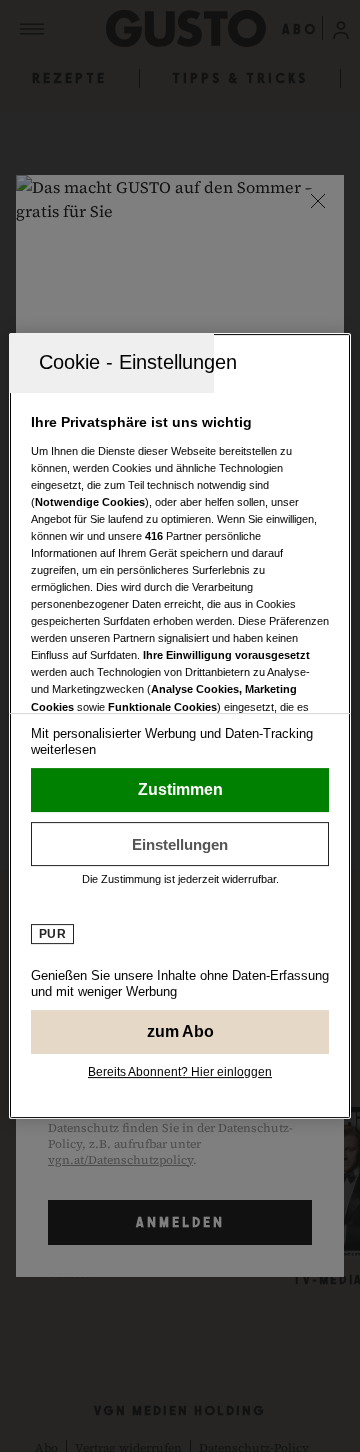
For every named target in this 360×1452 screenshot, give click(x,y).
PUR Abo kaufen (180, 1032)
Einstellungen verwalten (180, 844)
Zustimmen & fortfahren (180, 790)
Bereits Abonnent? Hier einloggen (180, 1072)
